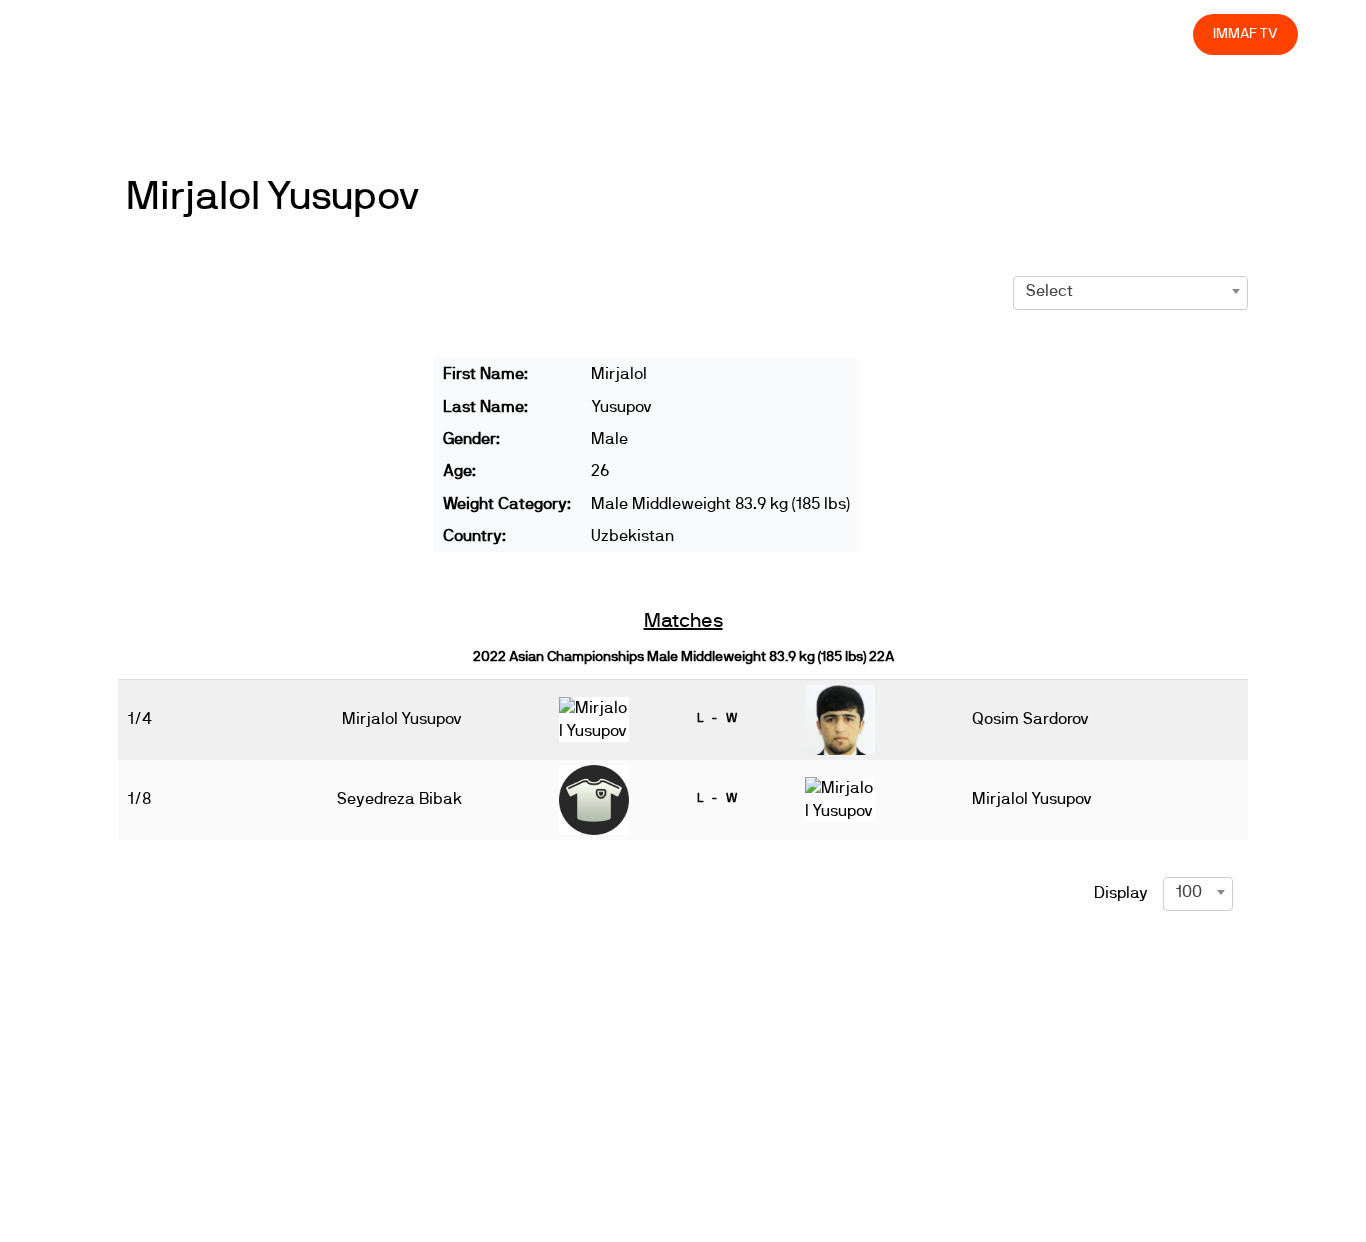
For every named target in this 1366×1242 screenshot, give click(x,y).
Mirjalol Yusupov (273, 197)
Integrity (1084, 33)
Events (662, 33)
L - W (717, 718)
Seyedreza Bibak (399, 799)
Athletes (999, 33)
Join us (918, 33)
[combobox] (1130, 291)
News (591, 33)
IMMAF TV (1245, 33)
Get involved (824, 33)
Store (1159, 33)
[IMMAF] (115, 34)
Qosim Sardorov (1030, 719)
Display (1121, 893)
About (733, 33)
